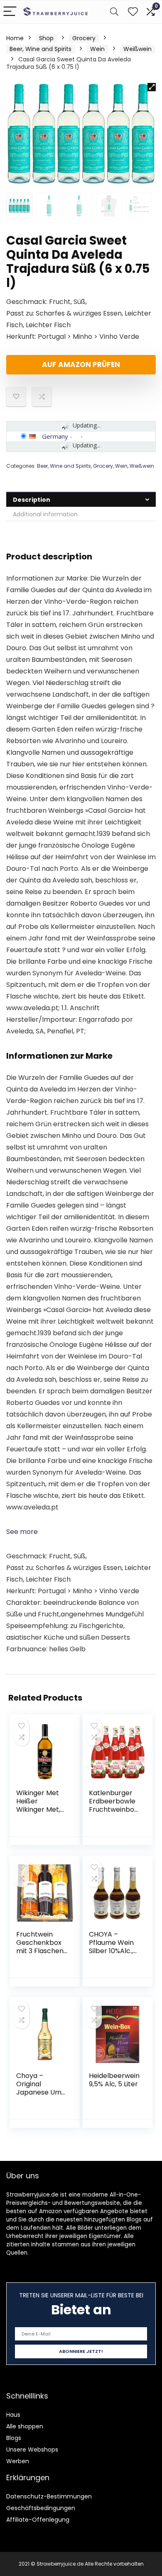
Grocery (84, 38)
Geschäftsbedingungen (41, 2508)
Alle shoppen (25, 2426)
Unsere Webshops (32, 2450)
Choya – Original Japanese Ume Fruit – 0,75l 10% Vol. (41, 2092)
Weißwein (137, 49)
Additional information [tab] (45, 514)
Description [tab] (32, 500)
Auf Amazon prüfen (81, 365)
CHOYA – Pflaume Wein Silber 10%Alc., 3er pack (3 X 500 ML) (111, 1951)
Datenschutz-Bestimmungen (49, 2496)
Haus (13, 2415)
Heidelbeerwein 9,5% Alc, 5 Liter (114, 2080)
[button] (152, 87)
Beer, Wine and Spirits (40, 49)
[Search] (114, 12)
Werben (18, 2461)
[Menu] (10, 12)
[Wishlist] (133, 12)
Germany (55, 436)
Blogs (14, 2438)
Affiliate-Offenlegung (38, 2520)
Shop (46, 38)
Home (15, 38)
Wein (97, 49)
